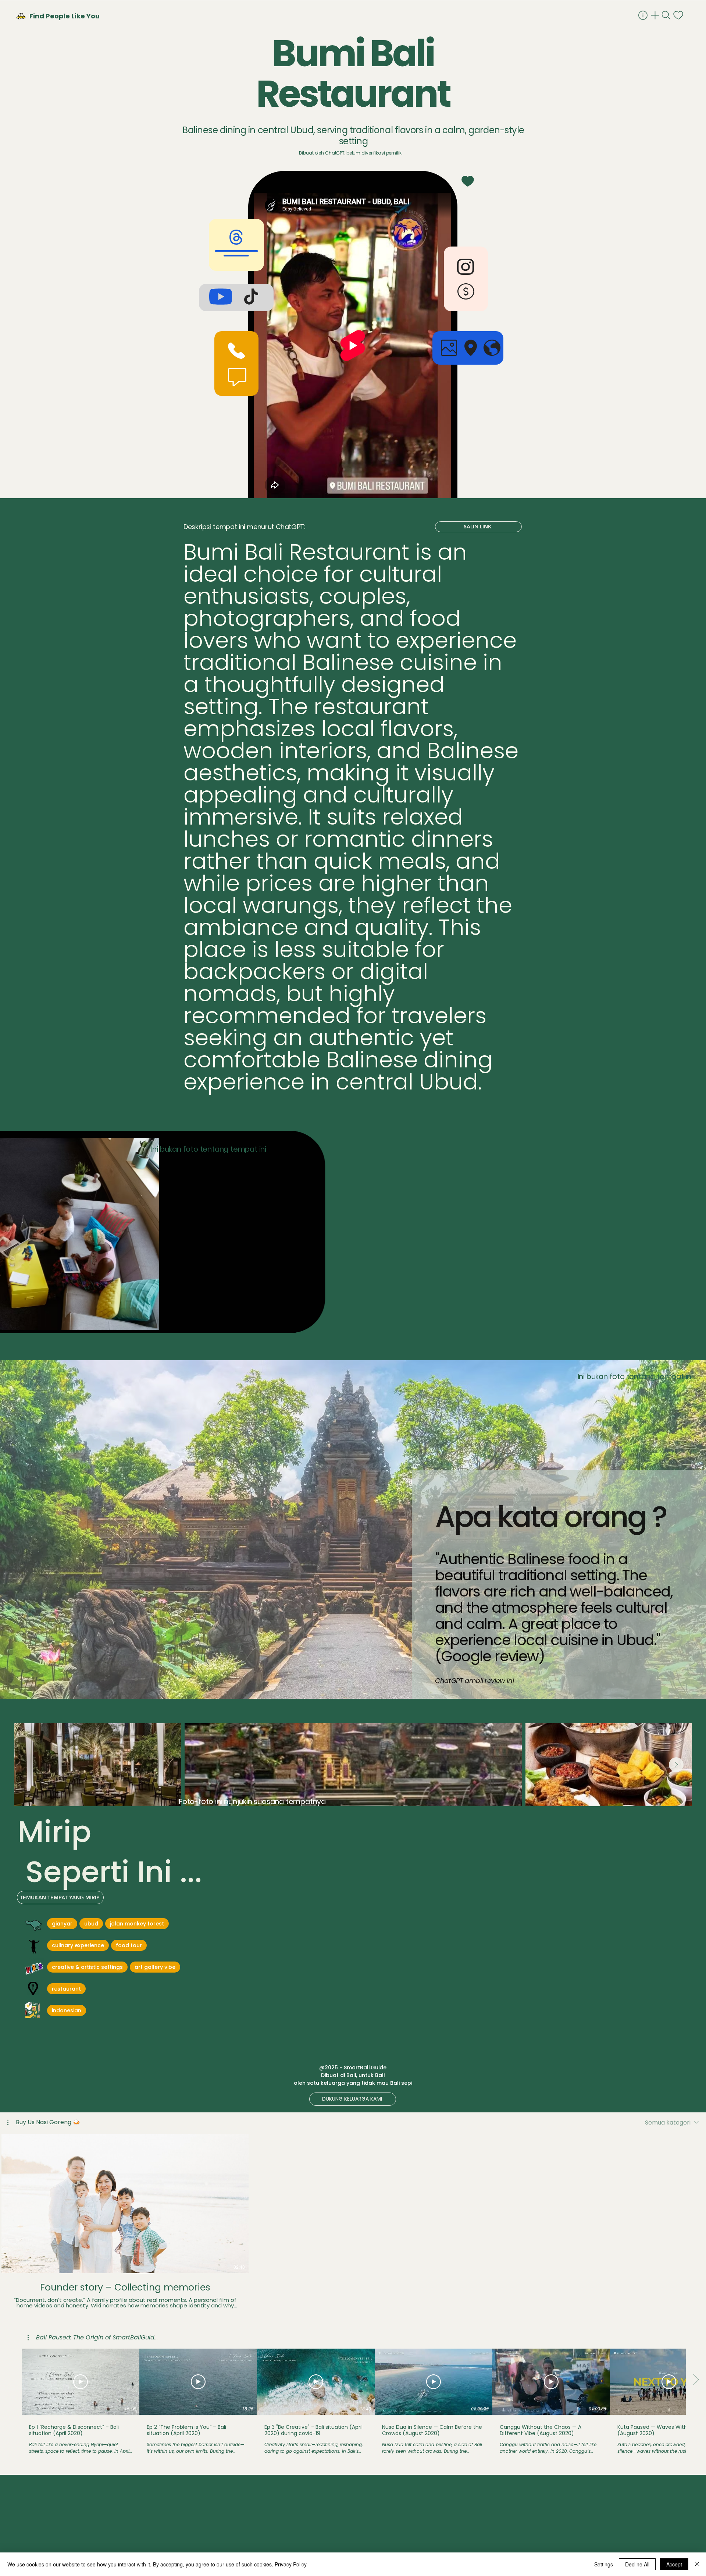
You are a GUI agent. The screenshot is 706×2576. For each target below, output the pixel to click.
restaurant (66, 1989)
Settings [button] (604, 2564)
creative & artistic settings (87, 1967)
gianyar (62, 1924)
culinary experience (78, 1945)
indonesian (67, 2010)
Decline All (637, 2564)
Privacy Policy (291, 2564)
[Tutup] (697, 2564)
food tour (129, 1945)
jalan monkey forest (137, 1924)
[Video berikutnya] (696, 2202)
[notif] (679, 15)
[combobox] (672, 2123)
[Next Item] (676, 1765)
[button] (44, 2122)
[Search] (667, 15)
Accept (674, 2564)
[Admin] (644, 15)
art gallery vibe (155, 1967)
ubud (91, 1924)
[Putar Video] (81, 2382)
